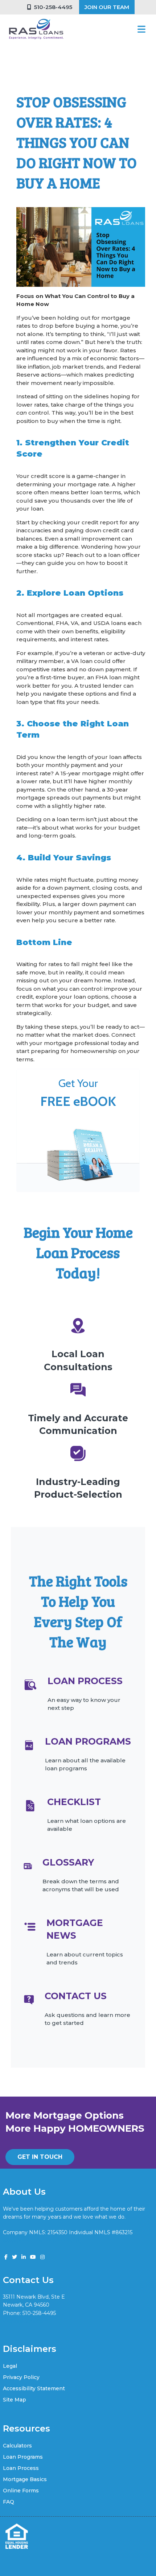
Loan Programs (23, 2457)
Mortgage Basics (25, 2479)
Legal (10, 2366)
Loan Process (21, 2468)
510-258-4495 (52, 7)
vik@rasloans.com (25, 2321)
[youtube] (33, 2257)
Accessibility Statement (34, 2388)
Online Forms (21, 2491)
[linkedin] (24, 2257)
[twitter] (15, 2257)
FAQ (9, 2502)
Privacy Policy (21, 2377)
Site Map (15, 2400)
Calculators (17, 2446)
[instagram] (42, 2257)
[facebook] (6, 2257)
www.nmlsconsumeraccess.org (42, 2241)
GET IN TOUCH (40, 2157)
